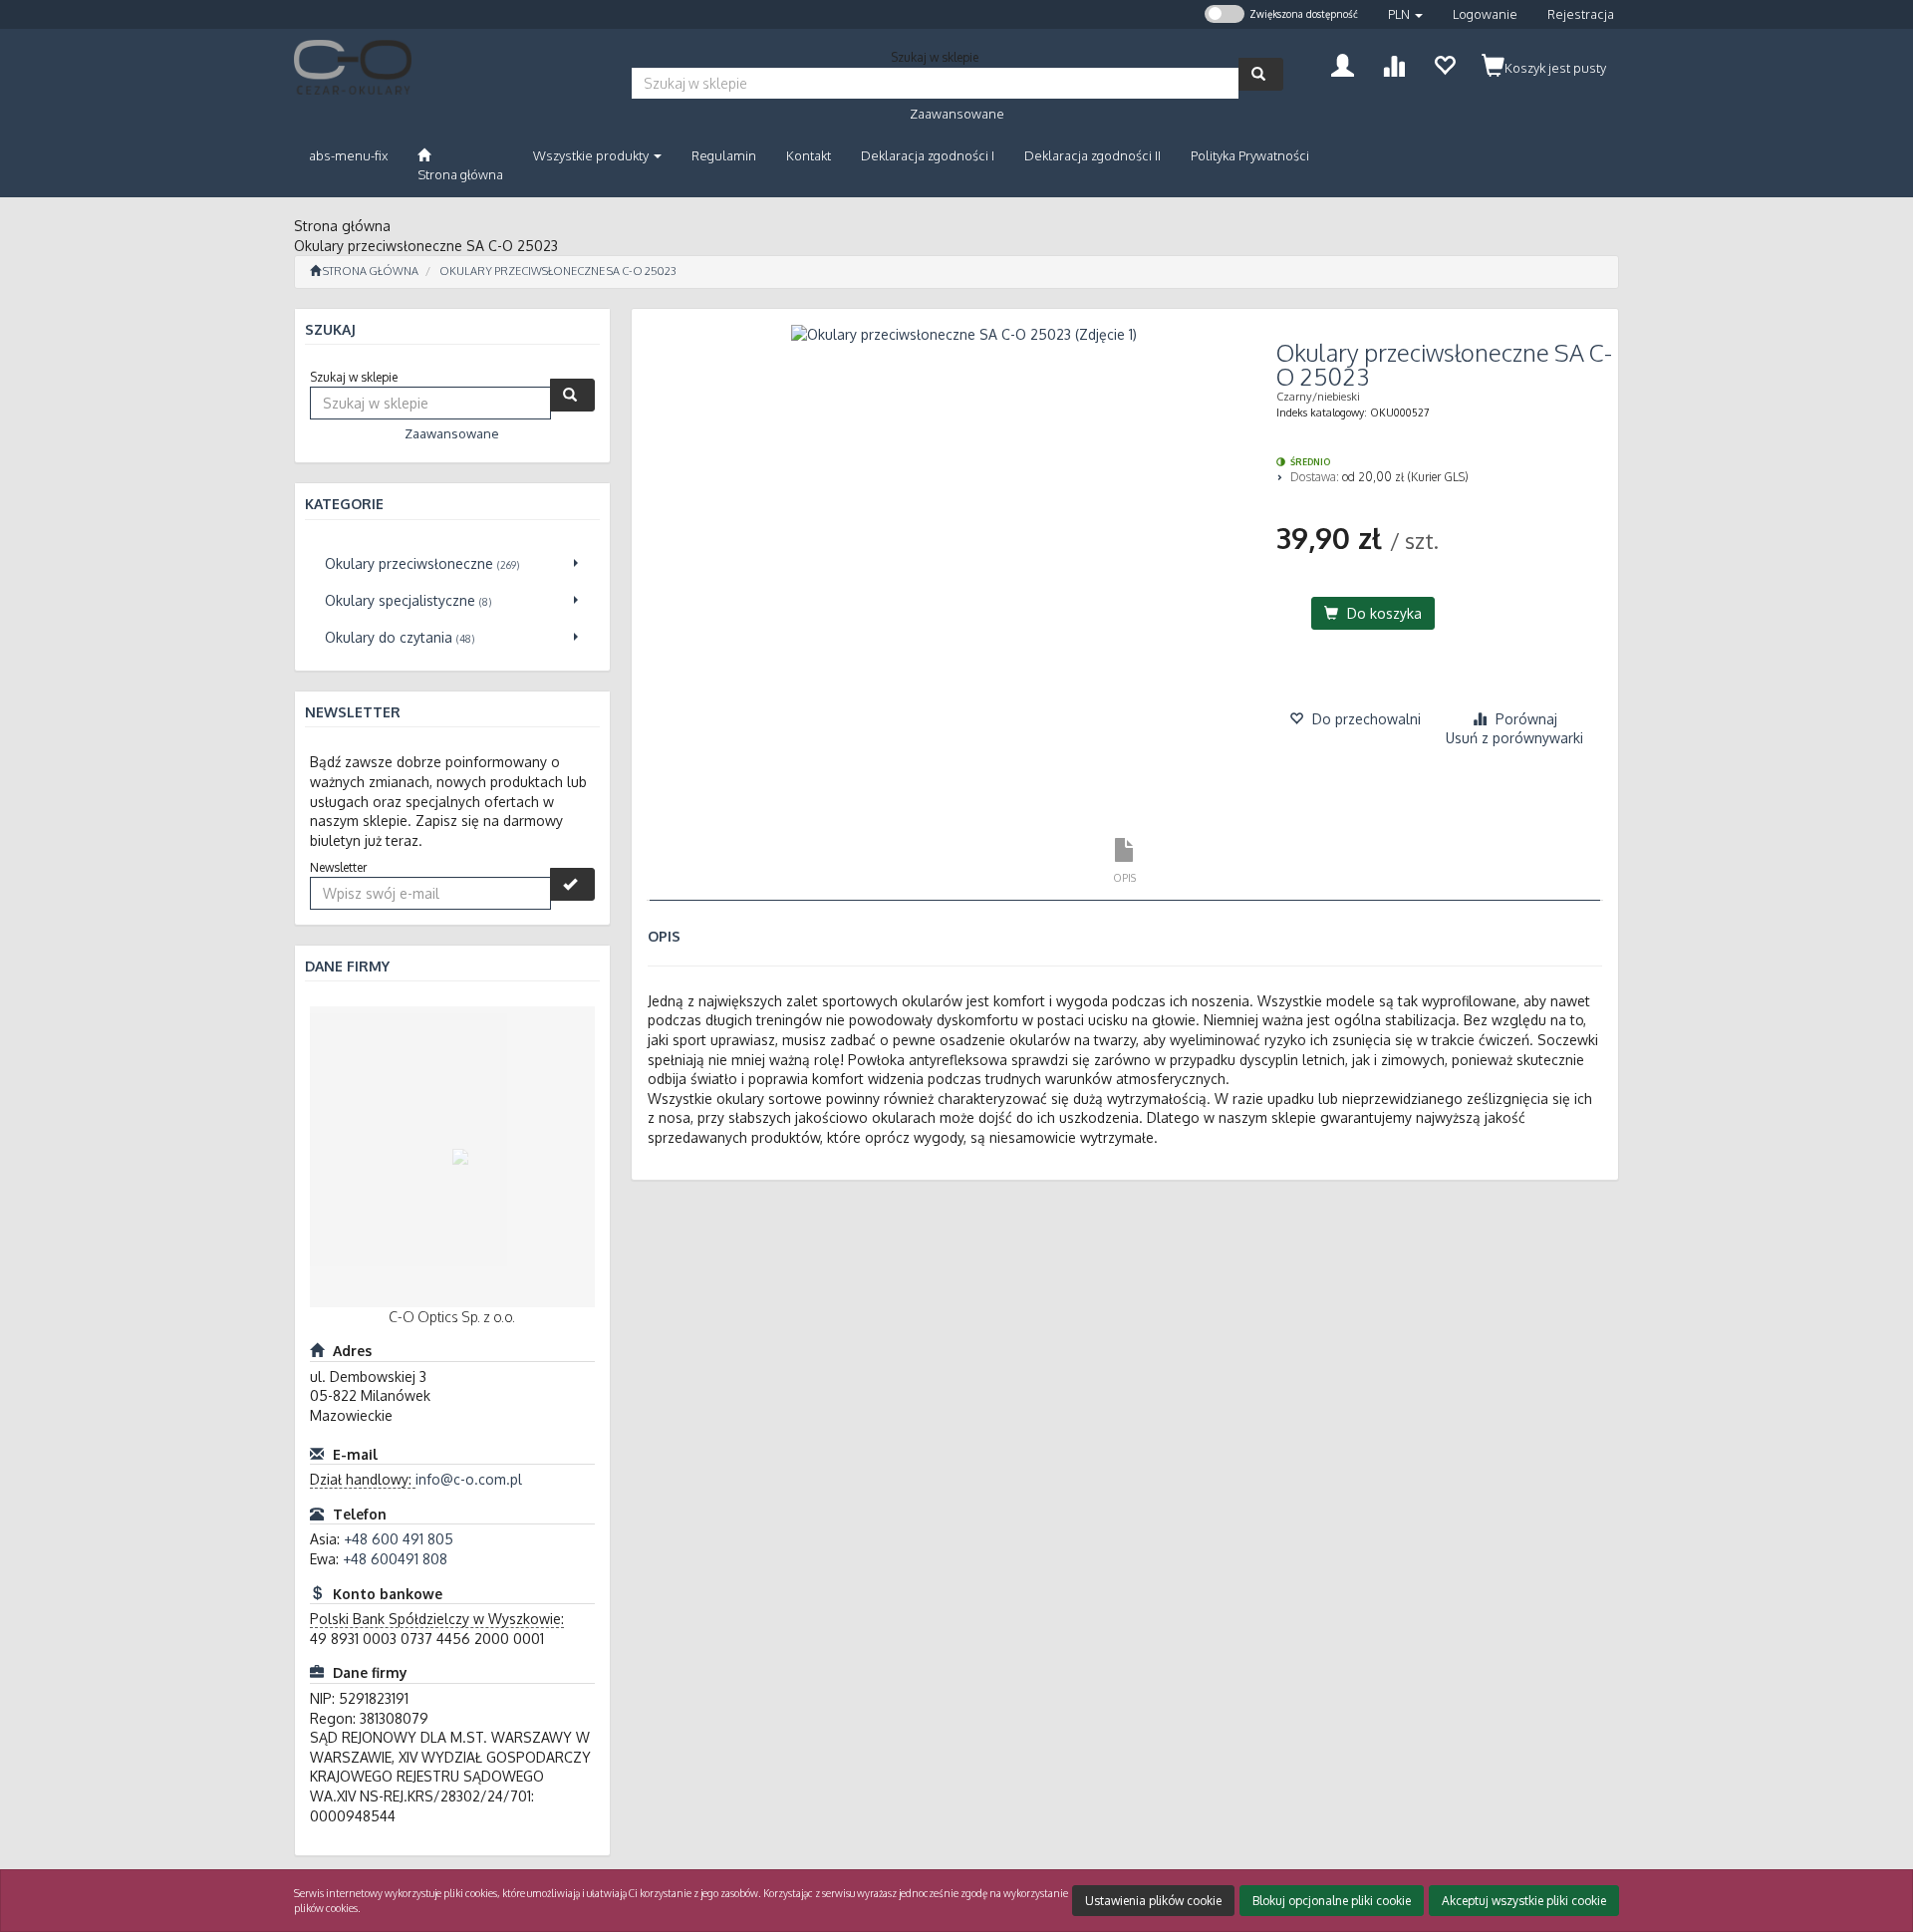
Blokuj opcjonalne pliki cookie (1332, 1901)
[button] (1405, 14)
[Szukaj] (1261, 74)
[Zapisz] (572, 884)
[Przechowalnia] (1444, 63)
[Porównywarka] (1393, 63)
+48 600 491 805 (399, 1539)
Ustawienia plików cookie (1153, 1901)
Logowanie (1485, 14)
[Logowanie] (1343, 63)
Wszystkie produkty (592, 155)
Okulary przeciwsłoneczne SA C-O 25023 (558, 271)
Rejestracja (1581, 14)
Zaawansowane (957, 114)
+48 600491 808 (395, 1559)
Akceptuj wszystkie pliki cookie (1524, 1901)
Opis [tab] (1124, 877)
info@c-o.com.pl (469, 1479)
